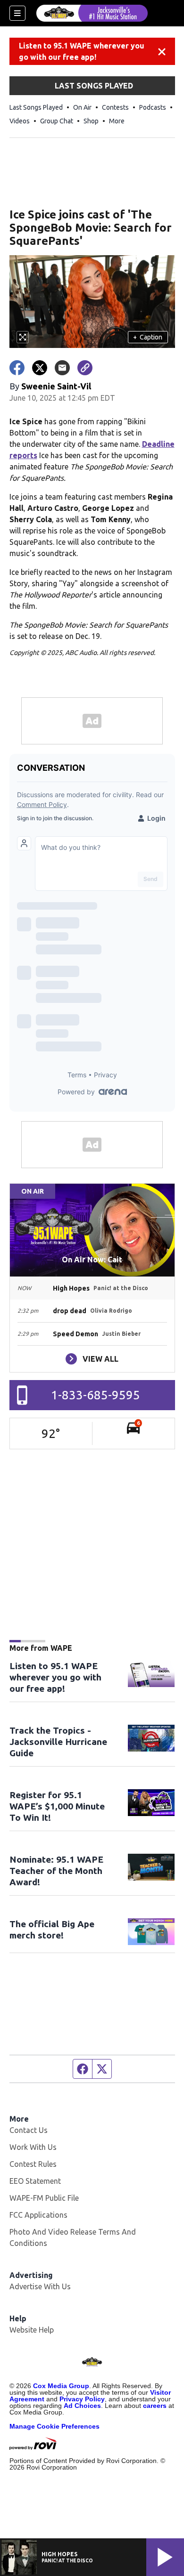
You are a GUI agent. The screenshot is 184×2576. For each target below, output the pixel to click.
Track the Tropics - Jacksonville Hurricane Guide (58, 1742)
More (117, 121)
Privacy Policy (82, 2399)
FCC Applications (38, 2215)
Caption (148, 337)
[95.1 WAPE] (92, 13)
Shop (91, 121)
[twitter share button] (40, 368)
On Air (82, 107)
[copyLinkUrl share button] (85, 368)
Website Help (32, 2330)
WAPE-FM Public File (44, 2198)
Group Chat (57, 121)
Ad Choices (82, 2406)
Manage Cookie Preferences (54, 2426)
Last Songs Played (36, 107)
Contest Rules (33, 2164)
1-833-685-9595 (96, 1395)
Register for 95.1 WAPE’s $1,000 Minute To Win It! (57, 1806)
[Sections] (17, 13)
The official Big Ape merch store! (52, 1930)
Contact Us (29, 2130)
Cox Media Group (61, 2386)
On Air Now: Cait (92, 1260)
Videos (20, 121)
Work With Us (33, 2147)
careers (155, 2406)
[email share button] (62, 368)
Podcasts (153, 107)
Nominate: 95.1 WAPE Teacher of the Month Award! (56, 1871)
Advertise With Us (40, 2286)
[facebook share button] (17, 368)
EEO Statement (35, 2181)
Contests (115, 107)
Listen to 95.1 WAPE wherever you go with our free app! (82, 51)
